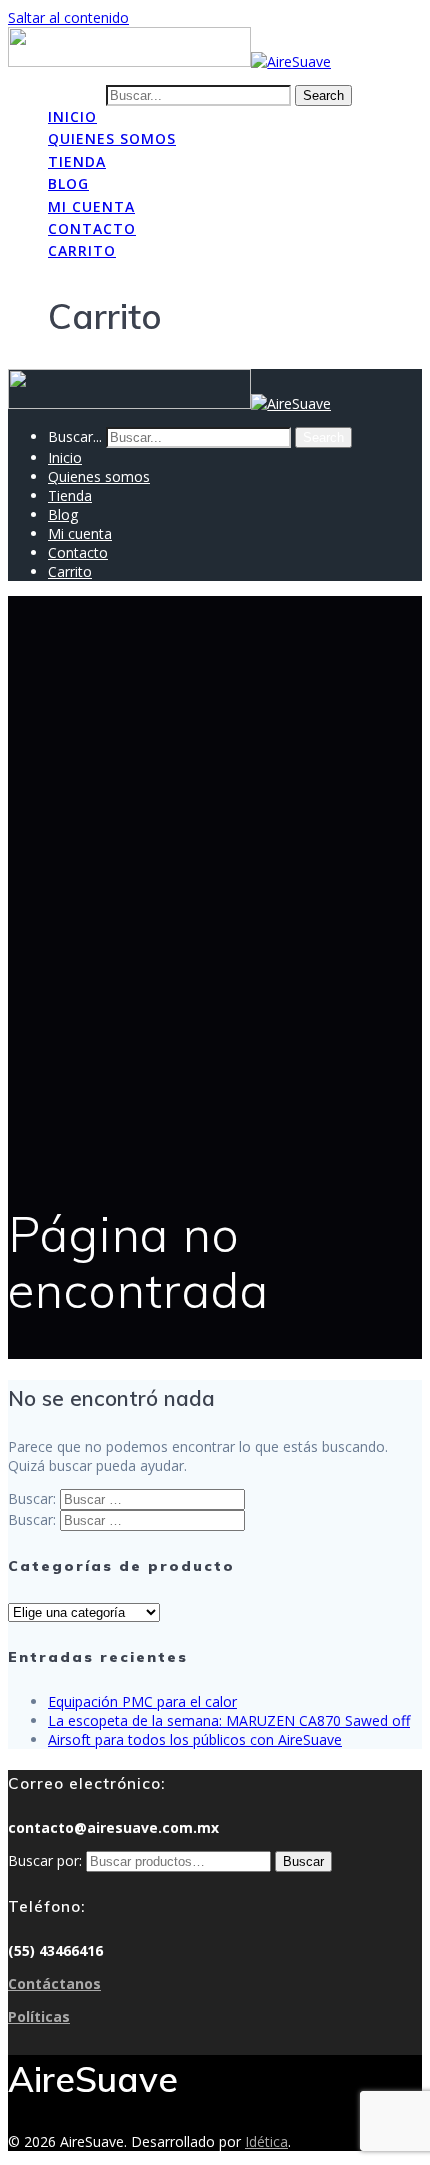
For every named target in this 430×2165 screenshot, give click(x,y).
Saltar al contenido (68, 17)
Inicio (72, 116)
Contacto (92, 228)
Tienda (77, 161)
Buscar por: (45, 1860)
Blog (68, 183)
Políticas (39, 2016)
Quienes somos (112, 138)
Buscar (303, 1861)
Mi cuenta (91, 206)
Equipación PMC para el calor (142, 1701)
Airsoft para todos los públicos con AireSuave (195, 1739)
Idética (266, 2141)
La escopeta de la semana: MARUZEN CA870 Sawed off (229, 1720)
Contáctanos (54, 1983)
